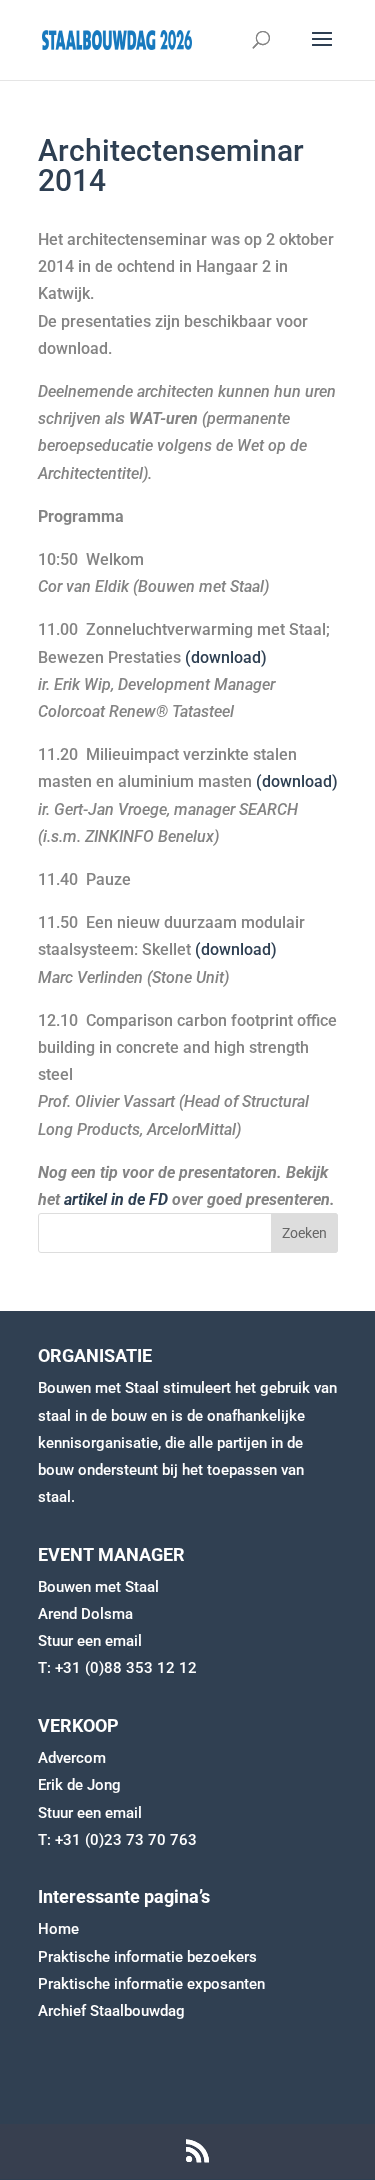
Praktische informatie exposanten (151, 1984)
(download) (226, 657)
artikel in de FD (116, 1199)
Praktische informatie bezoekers (147, 1957)
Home (58, 1929)
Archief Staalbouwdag (111, 2011)
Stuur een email (90, 1641)
